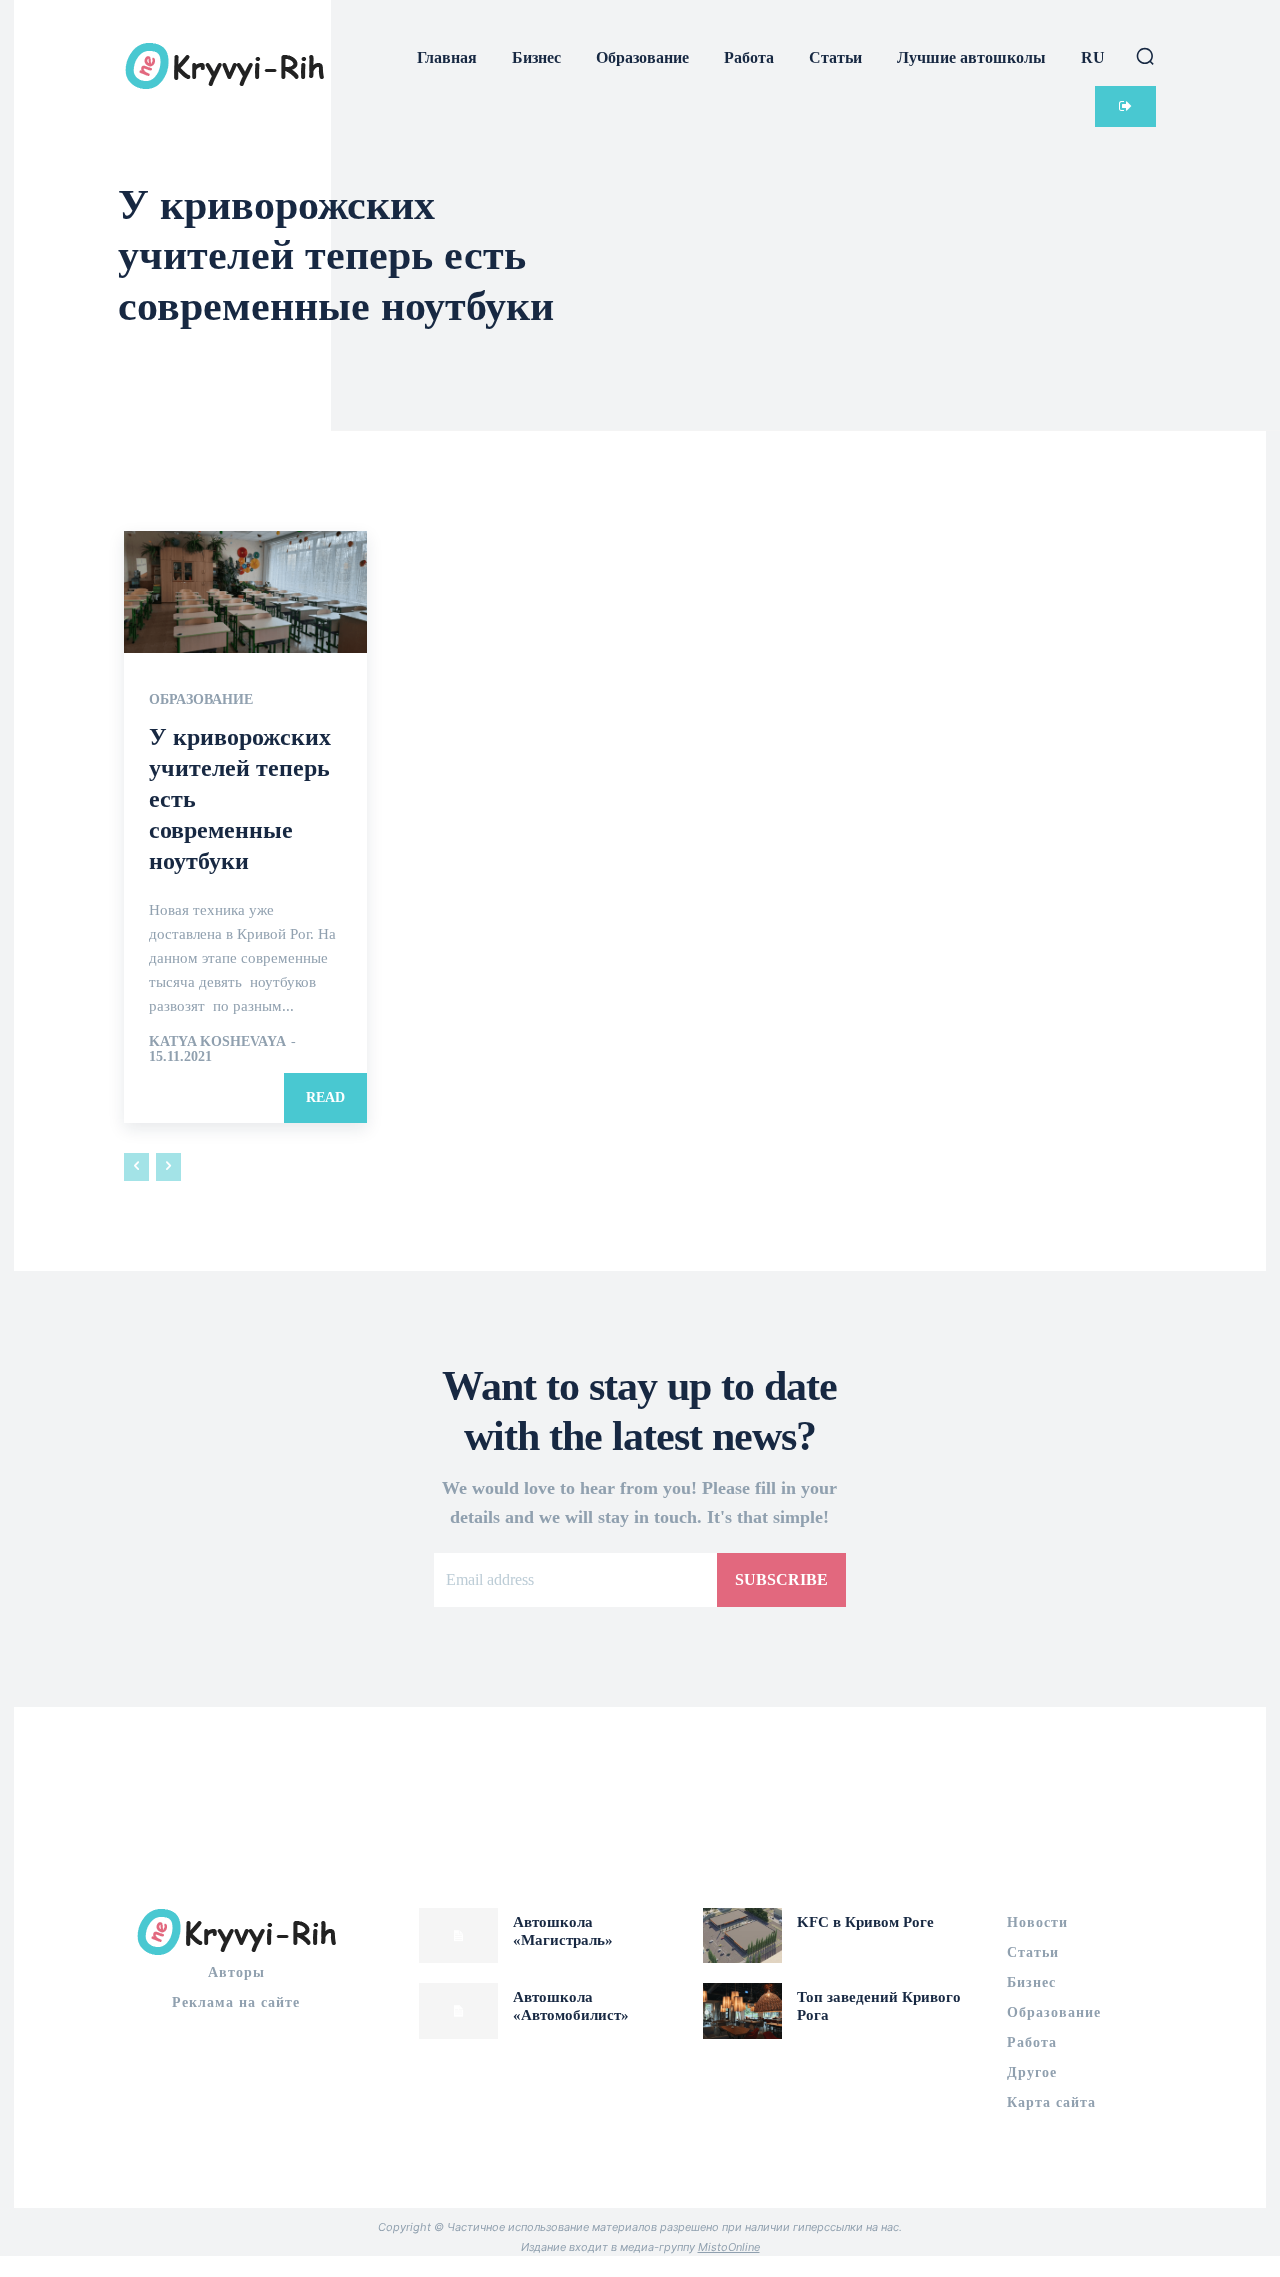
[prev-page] (136, 1167)
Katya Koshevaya (217, 1041)
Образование (201, 700)
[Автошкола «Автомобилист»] (458, 2010)
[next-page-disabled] (168, 1167)
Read (325, 1097)
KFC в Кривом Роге (865, 1922)
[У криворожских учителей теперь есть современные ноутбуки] (245, 592)
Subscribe (781, 1579)
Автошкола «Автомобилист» (571, 2006)
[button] (1145, 56)
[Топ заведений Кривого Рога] (742, 2010)
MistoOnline (729, 2247)
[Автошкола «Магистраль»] (458, 1935)
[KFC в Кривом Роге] (742, 1935)
